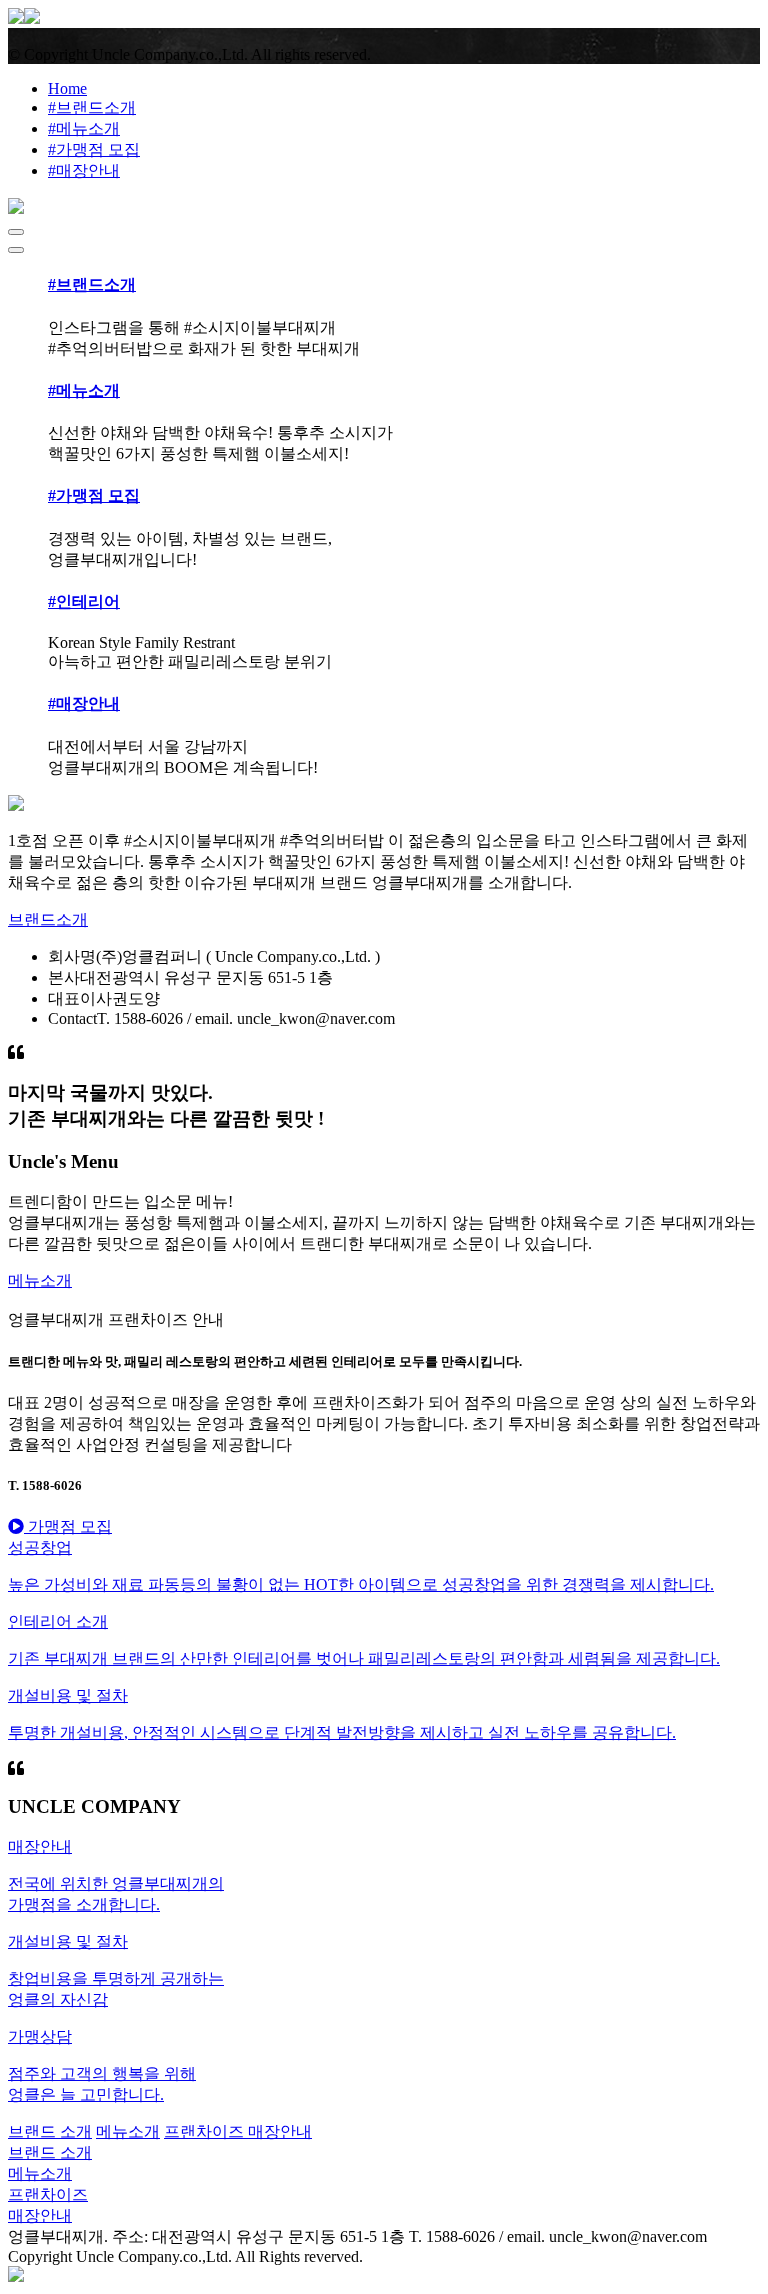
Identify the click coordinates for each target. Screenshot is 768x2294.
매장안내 (280, 2131)
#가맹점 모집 (94, 149)
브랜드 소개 (50, 2131)
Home (67, 88)
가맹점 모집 (68, 1526)
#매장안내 (84, 170)
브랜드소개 (48, 919)
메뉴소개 (40, 1280)
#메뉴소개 (84, 128)
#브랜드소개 (92, 107)
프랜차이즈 (206, 2131)
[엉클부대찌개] (24, 18)
